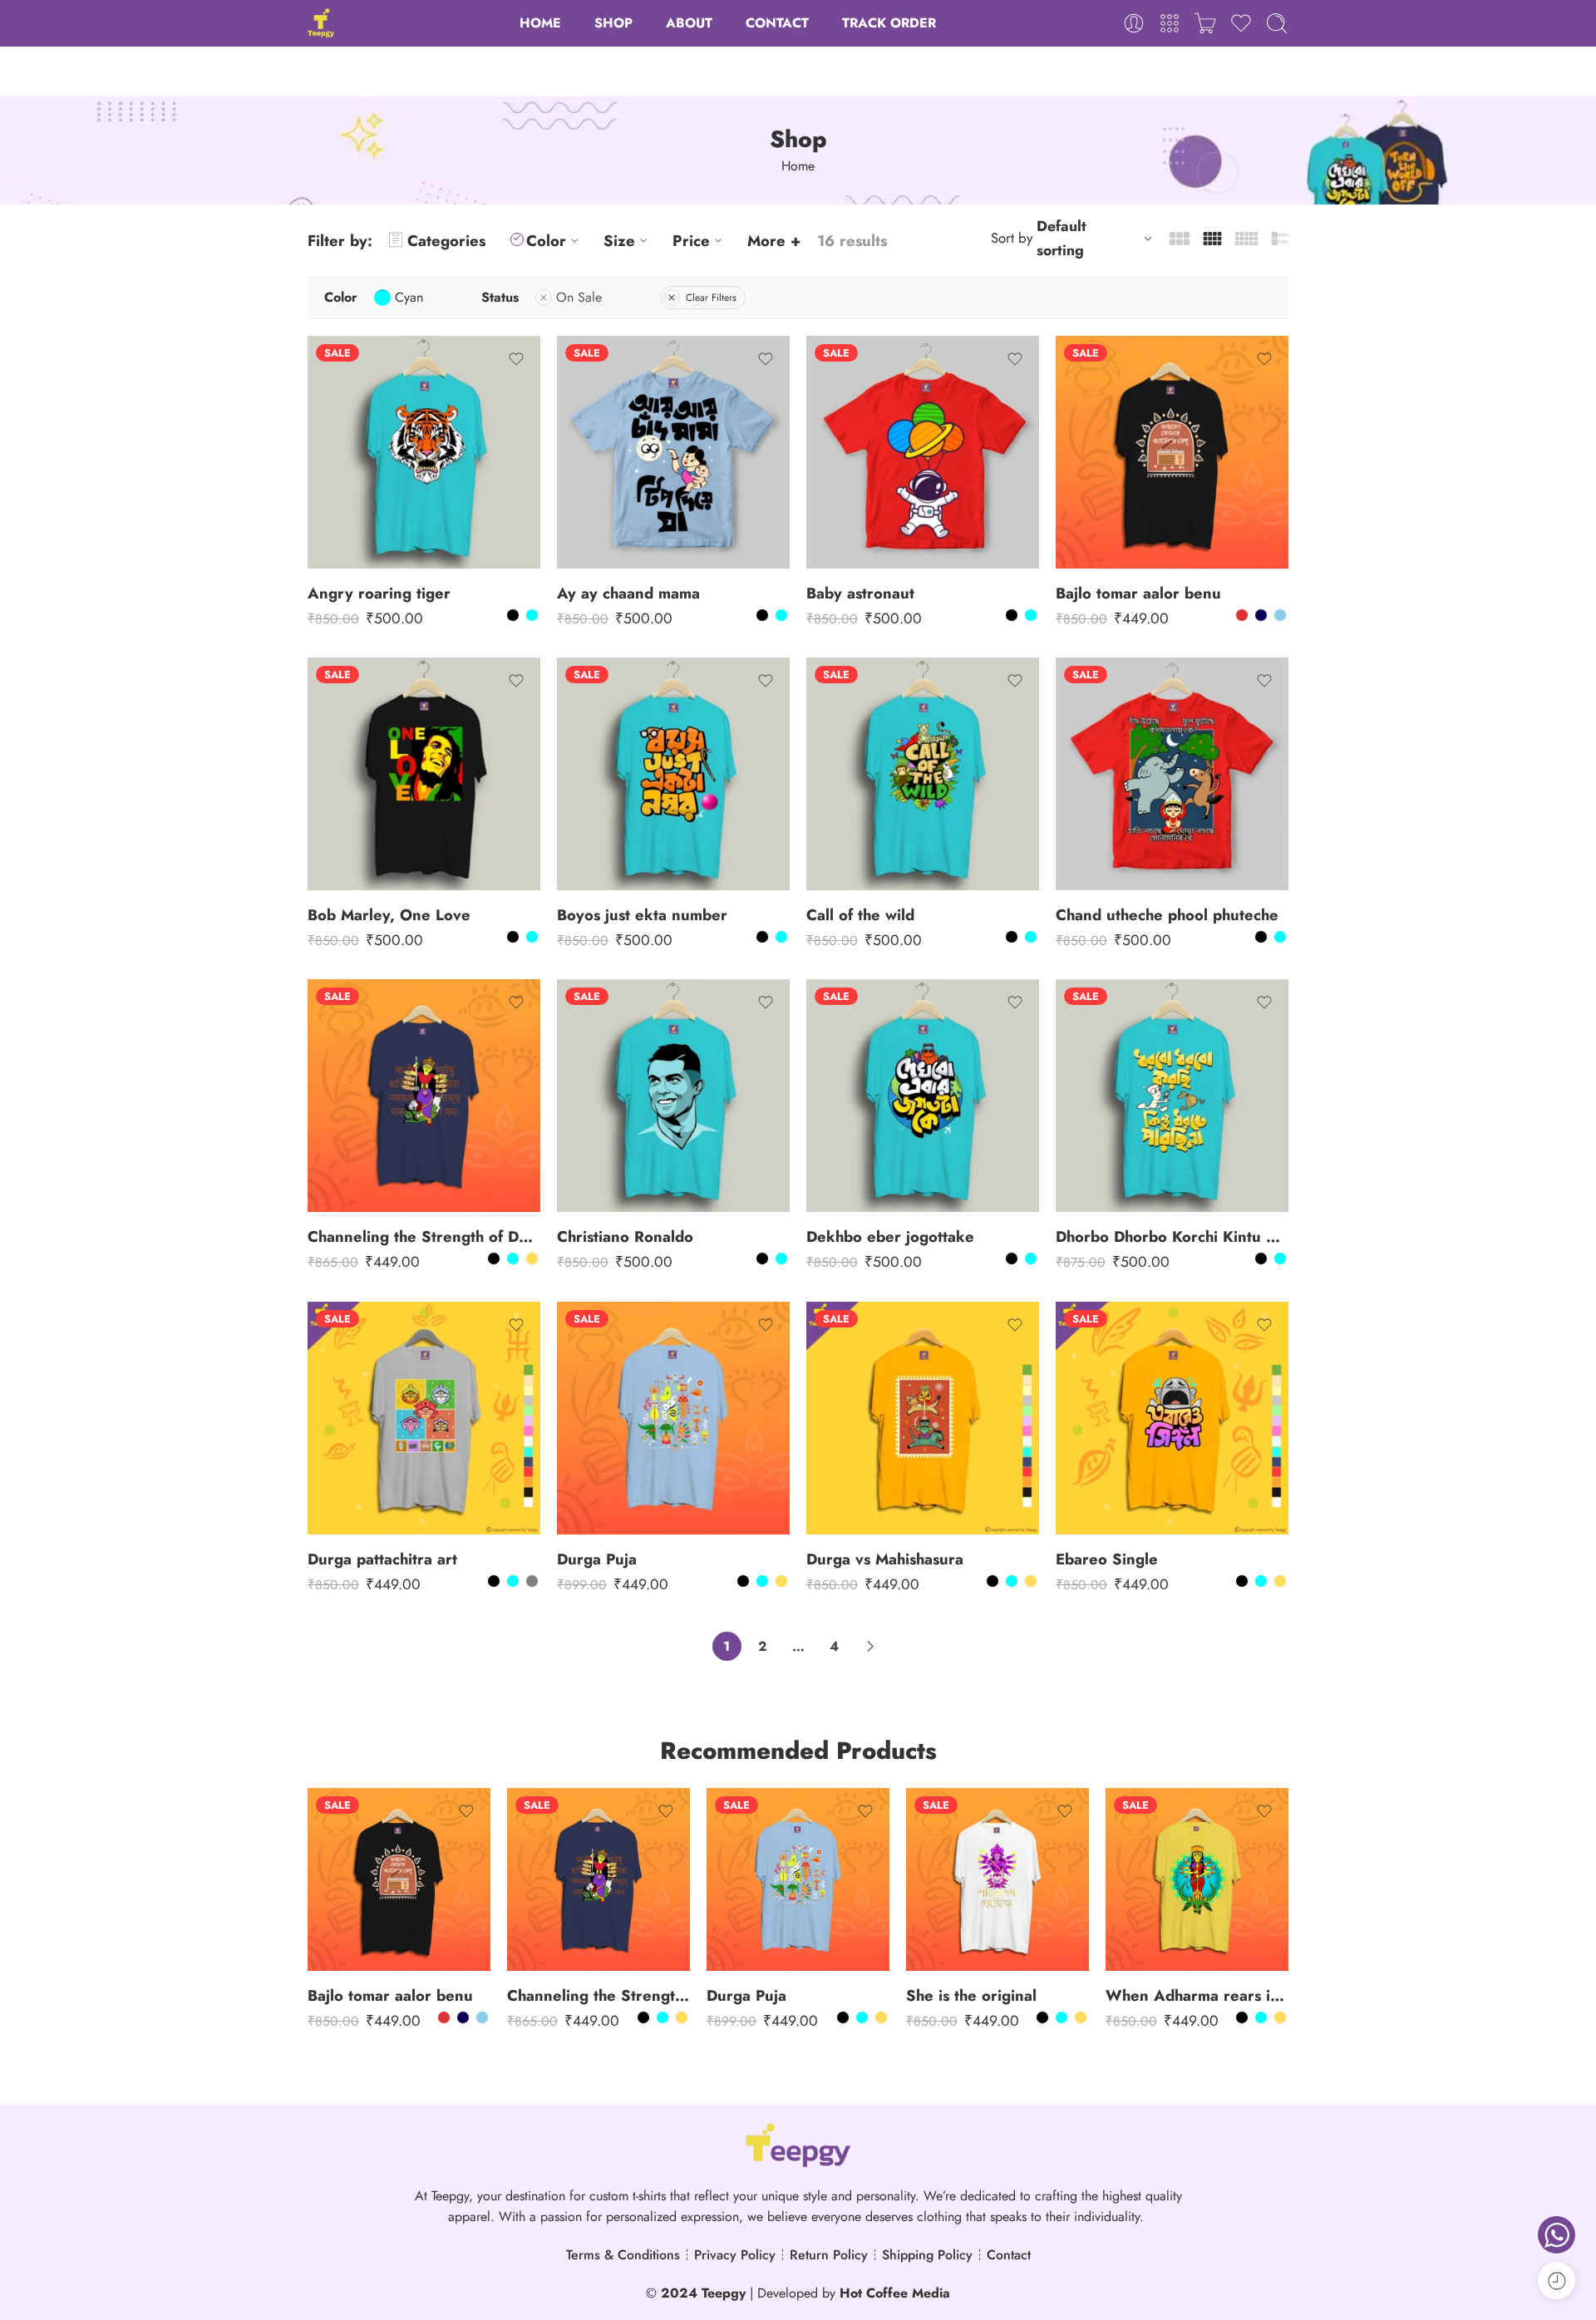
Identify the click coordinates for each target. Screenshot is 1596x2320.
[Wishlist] (516, 359)
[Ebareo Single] (1172, 1418)
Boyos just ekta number (642, 915)
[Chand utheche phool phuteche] (1172, 774)
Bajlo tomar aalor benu (1138, 593)
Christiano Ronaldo (625, 1236)
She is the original (971, 1995)
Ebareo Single (1107, 1559)
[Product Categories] (1170, 23)
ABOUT (689, 23)
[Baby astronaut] (923, 452)
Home (798, 166)
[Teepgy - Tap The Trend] (321, 23)
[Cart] (1205, 23)
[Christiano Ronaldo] (673, 1096)
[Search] (1277, 23)
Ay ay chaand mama (628, 593)
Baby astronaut (860, 593)
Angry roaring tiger (379, 593)
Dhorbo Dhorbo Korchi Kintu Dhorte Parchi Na (1172, 1236)
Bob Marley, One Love (389, 915)
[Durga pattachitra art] (424, 1418)
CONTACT (777, 23)
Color (546, 241)
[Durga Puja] (673, 1418)
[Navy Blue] (1261, 615)
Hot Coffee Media (895, 2293)
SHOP (613, 23)
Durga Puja (597, 1559)
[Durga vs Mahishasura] (923, 1418)
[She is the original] (997, 1879)
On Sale (579, 297)
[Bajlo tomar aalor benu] (1172, 452)
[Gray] (532, 1581)
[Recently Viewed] (1557, 2281)
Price (691, 241)
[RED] (1242, 615)
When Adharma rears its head (1197, 1995)
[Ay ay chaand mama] (673, 452)
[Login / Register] (1134, 23)
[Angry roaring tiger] (424, 452)
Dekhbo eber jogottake (890, 1236)
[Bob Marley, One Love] (424, 774)
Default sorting (1062, 238)
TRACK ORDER (889, 23)
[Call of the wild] (923, 774)
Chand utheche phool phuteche (1167, 915)
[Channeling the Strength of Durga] (424, 1096)
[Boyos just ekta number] (673, 774)
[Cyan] (532, 615)
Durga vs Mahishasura (885, 1559)
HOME (540, 23)
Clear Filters (711, 298)
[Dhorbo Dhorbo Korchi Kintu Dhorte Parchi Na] (1172, 1096)
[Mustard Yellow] (532, 1259)
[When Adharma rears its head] (1197, 1879)
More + (774, 241)
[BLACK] (513, 615)
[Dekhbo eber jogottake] (923, 1096)
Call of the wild (860, 915)
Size (619, 241)
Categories (446, 241)
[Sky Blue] (1280, 615)
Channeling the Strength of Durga (424, 1236)
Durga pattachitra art (382, 1559)
